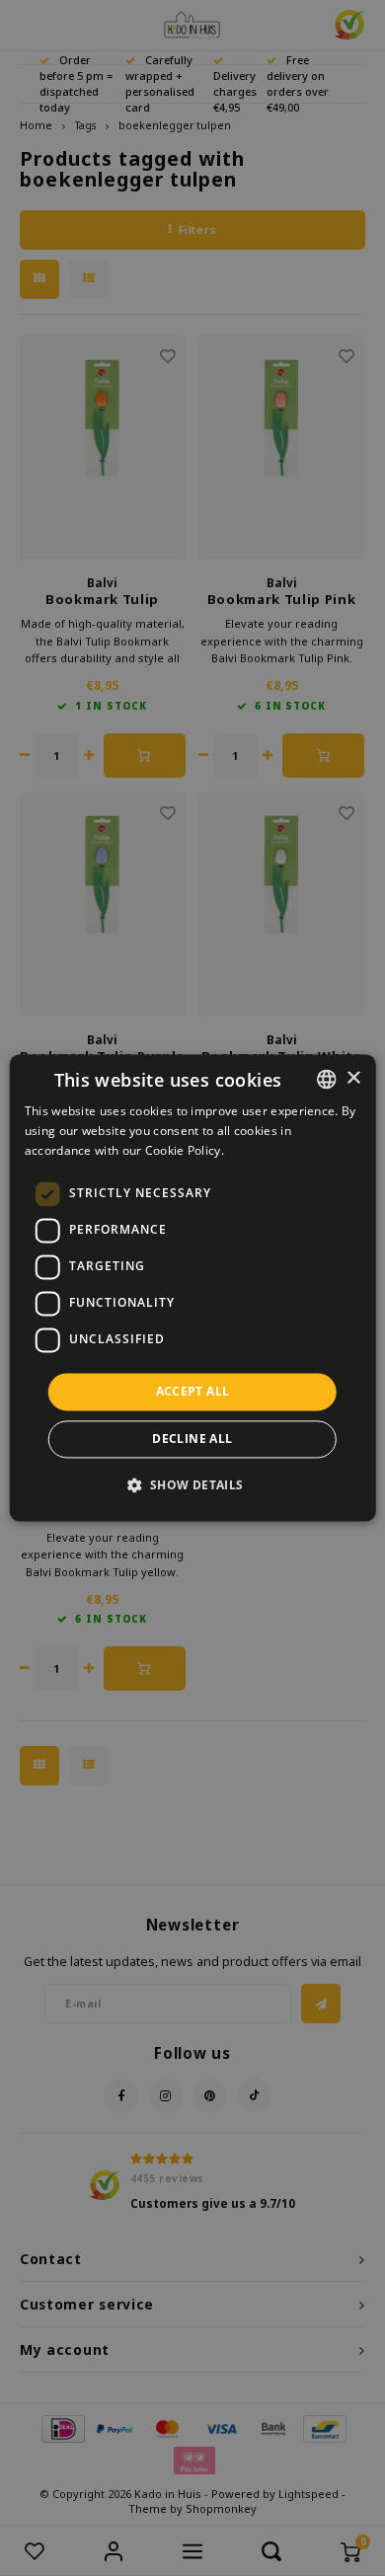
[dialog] (193, 1288)
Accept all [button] (193, 1391)
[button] (192, 1485)
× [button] (353, 1078)
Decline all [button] (192, 1440)
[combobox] (326, 1079)
